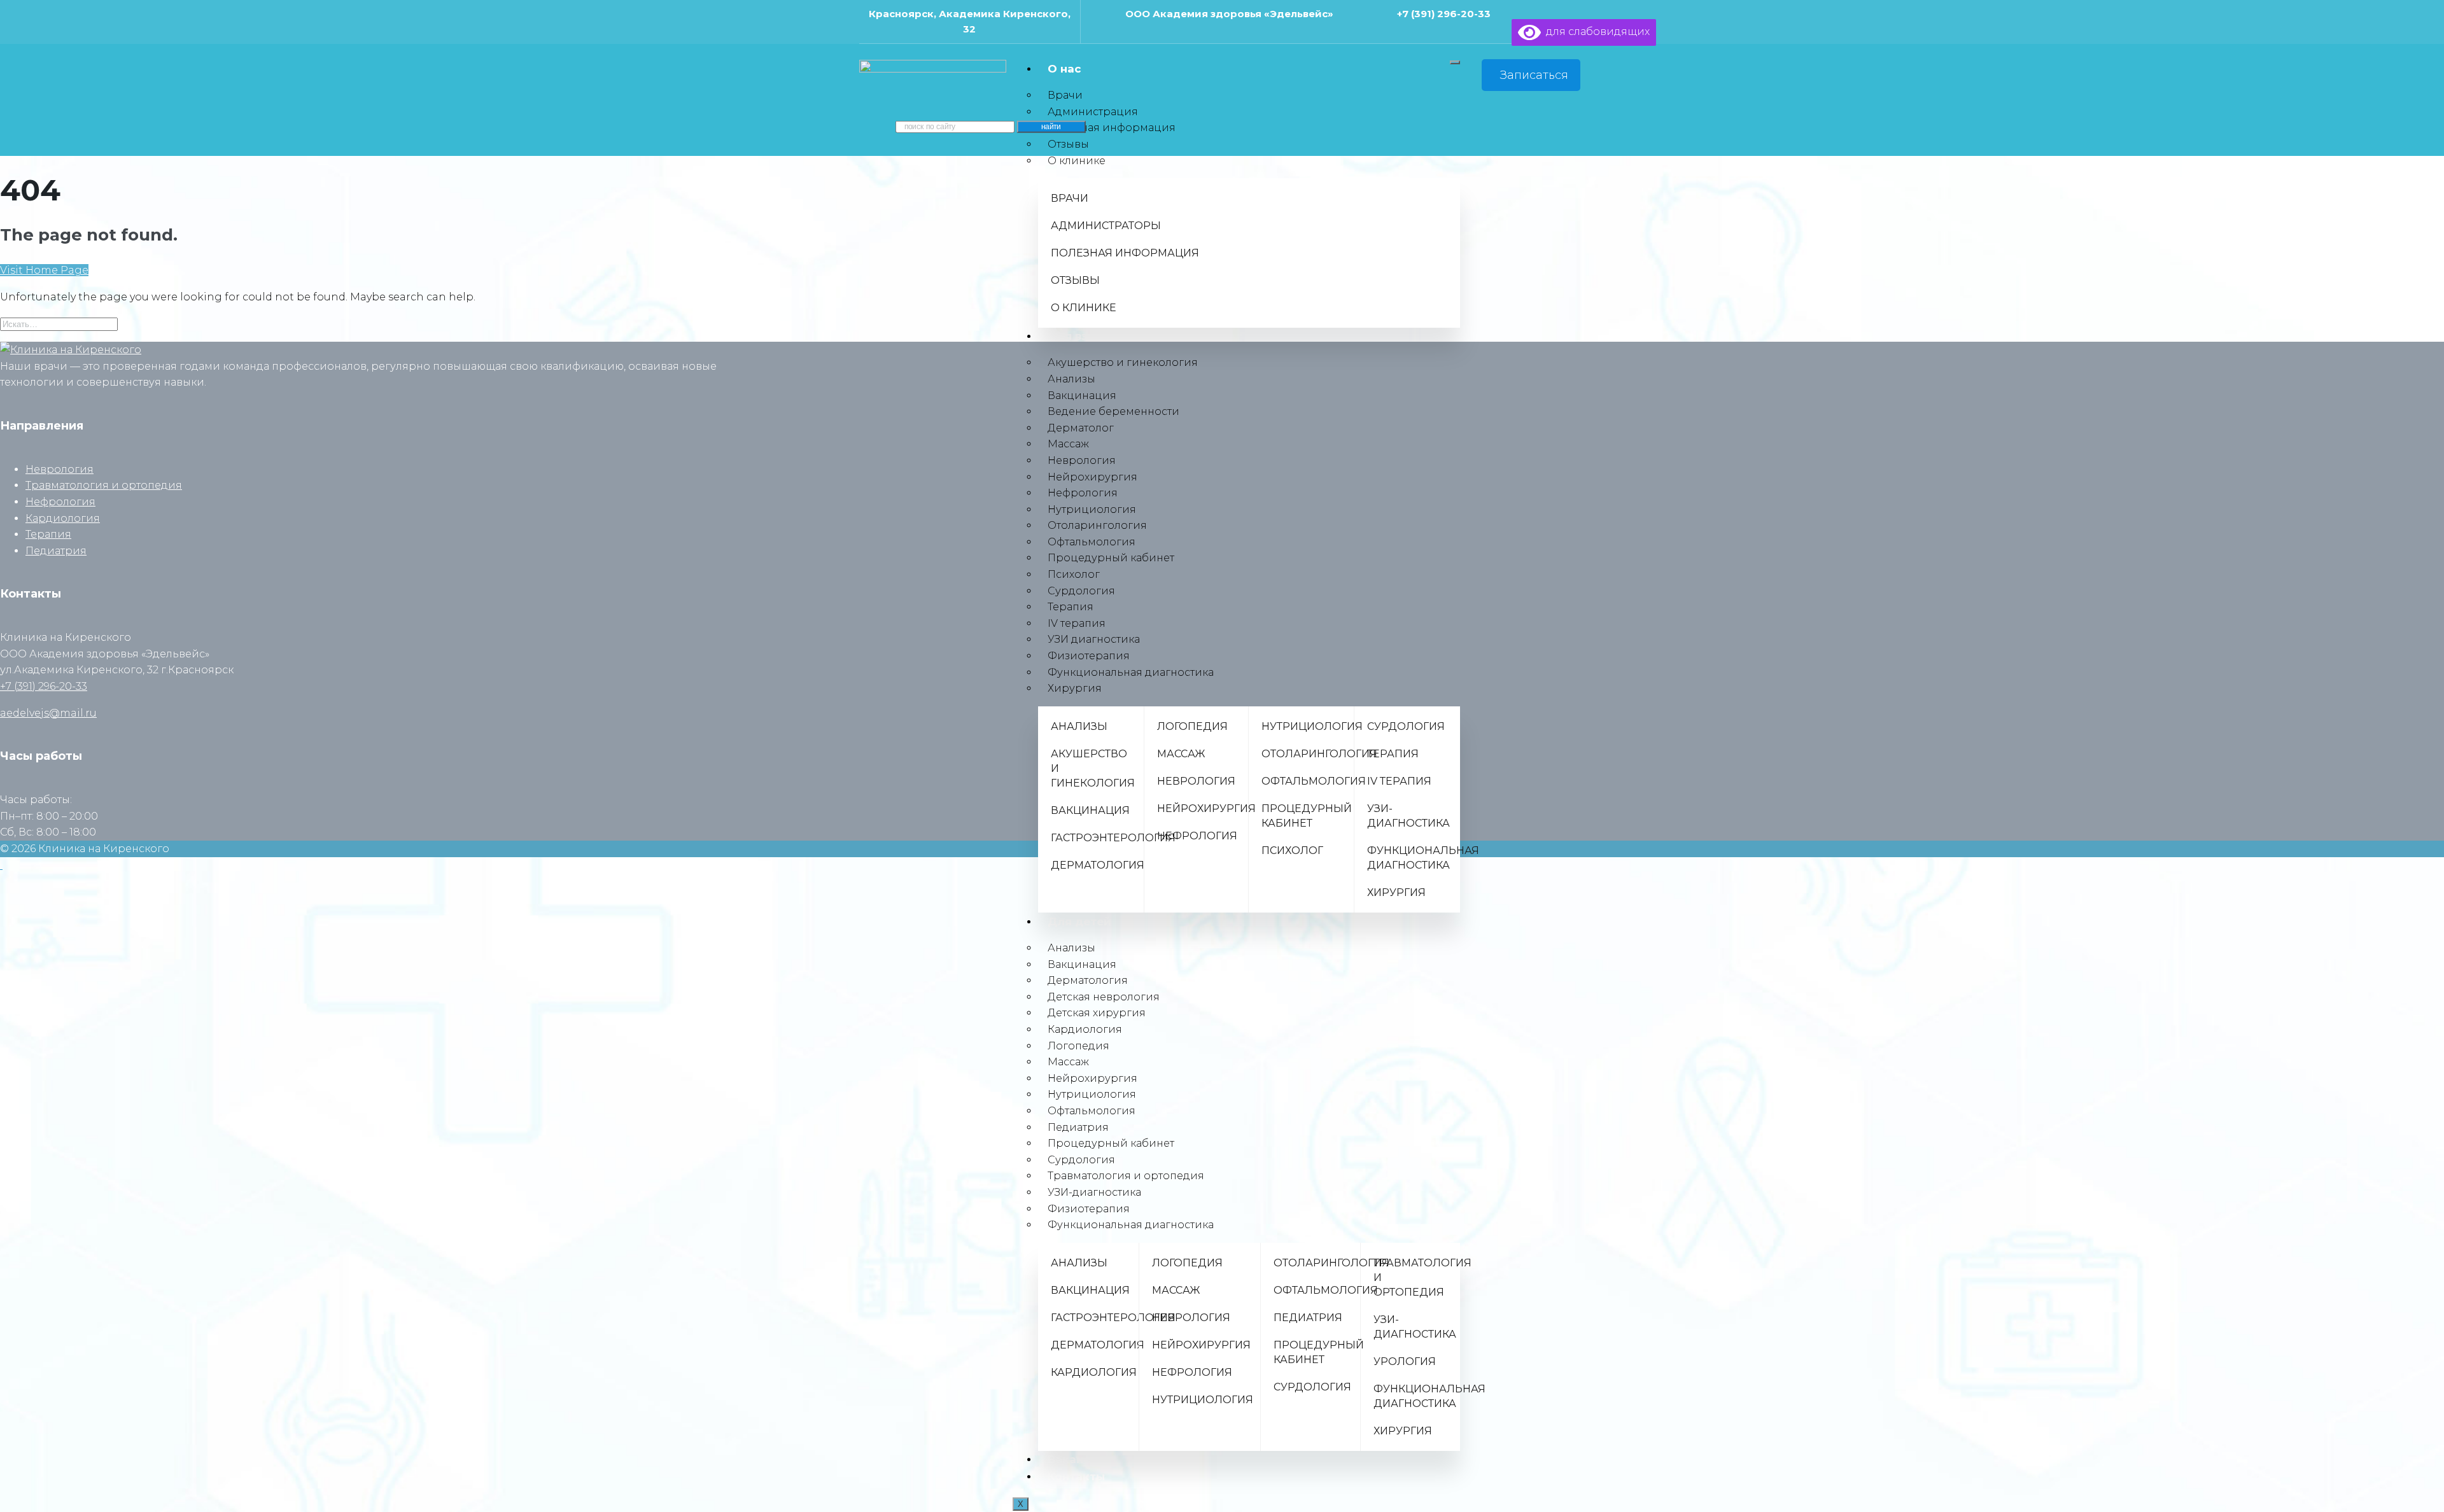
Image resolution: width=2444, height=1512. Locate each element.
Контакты (1076, 1476)
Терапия (1071, 607)
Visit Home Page (44, 270)
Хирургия (1075, 688)
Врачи (1065, 95)
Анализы (1071, 379)
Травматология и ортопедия (104, 485)
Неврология (1082, 460)
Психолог (1074, 574)
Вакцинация (1082, 395)
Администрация (1093, 112)
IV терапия (1077, 623)
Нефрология (1083, 493)
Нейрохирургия (1092, 477)
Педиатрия (56, 551)
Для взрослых (1090, 336)
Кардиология (63, 518)
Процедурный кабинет (1111, 558)
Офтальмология (1092, 542)
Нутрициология (1092, 509)
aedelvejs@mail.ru (48, 713)
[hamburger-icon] (1455, 62)
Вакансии (1077, 1459)
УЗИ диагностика (1094, 639)
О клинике (1077, 161)
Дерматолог (1081, 428)
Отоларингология (1097, 525)
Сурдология (1081, 591)
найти (1051, 127)
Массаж (1068, 444)
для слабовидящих (1595, 31)
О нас (1064, 69)
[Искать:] (59, 324)
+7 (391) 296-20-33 (1444, 14)
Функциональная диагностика (1131, 672)
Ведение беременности (1113, 411)
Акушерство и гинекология (1123, 362)
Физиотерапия (1089, 656)
